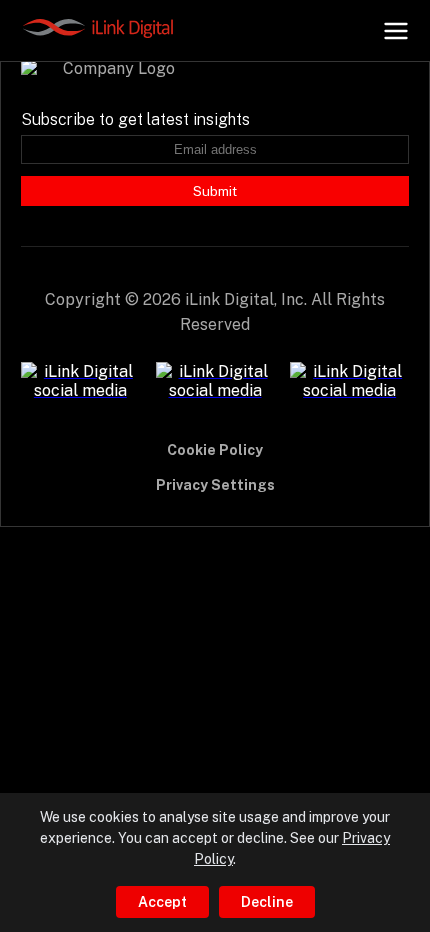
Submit (215, 191)
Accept (162, 902)
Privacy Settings (215, 485)
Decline (267, 902)
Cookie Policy (215, 450)
